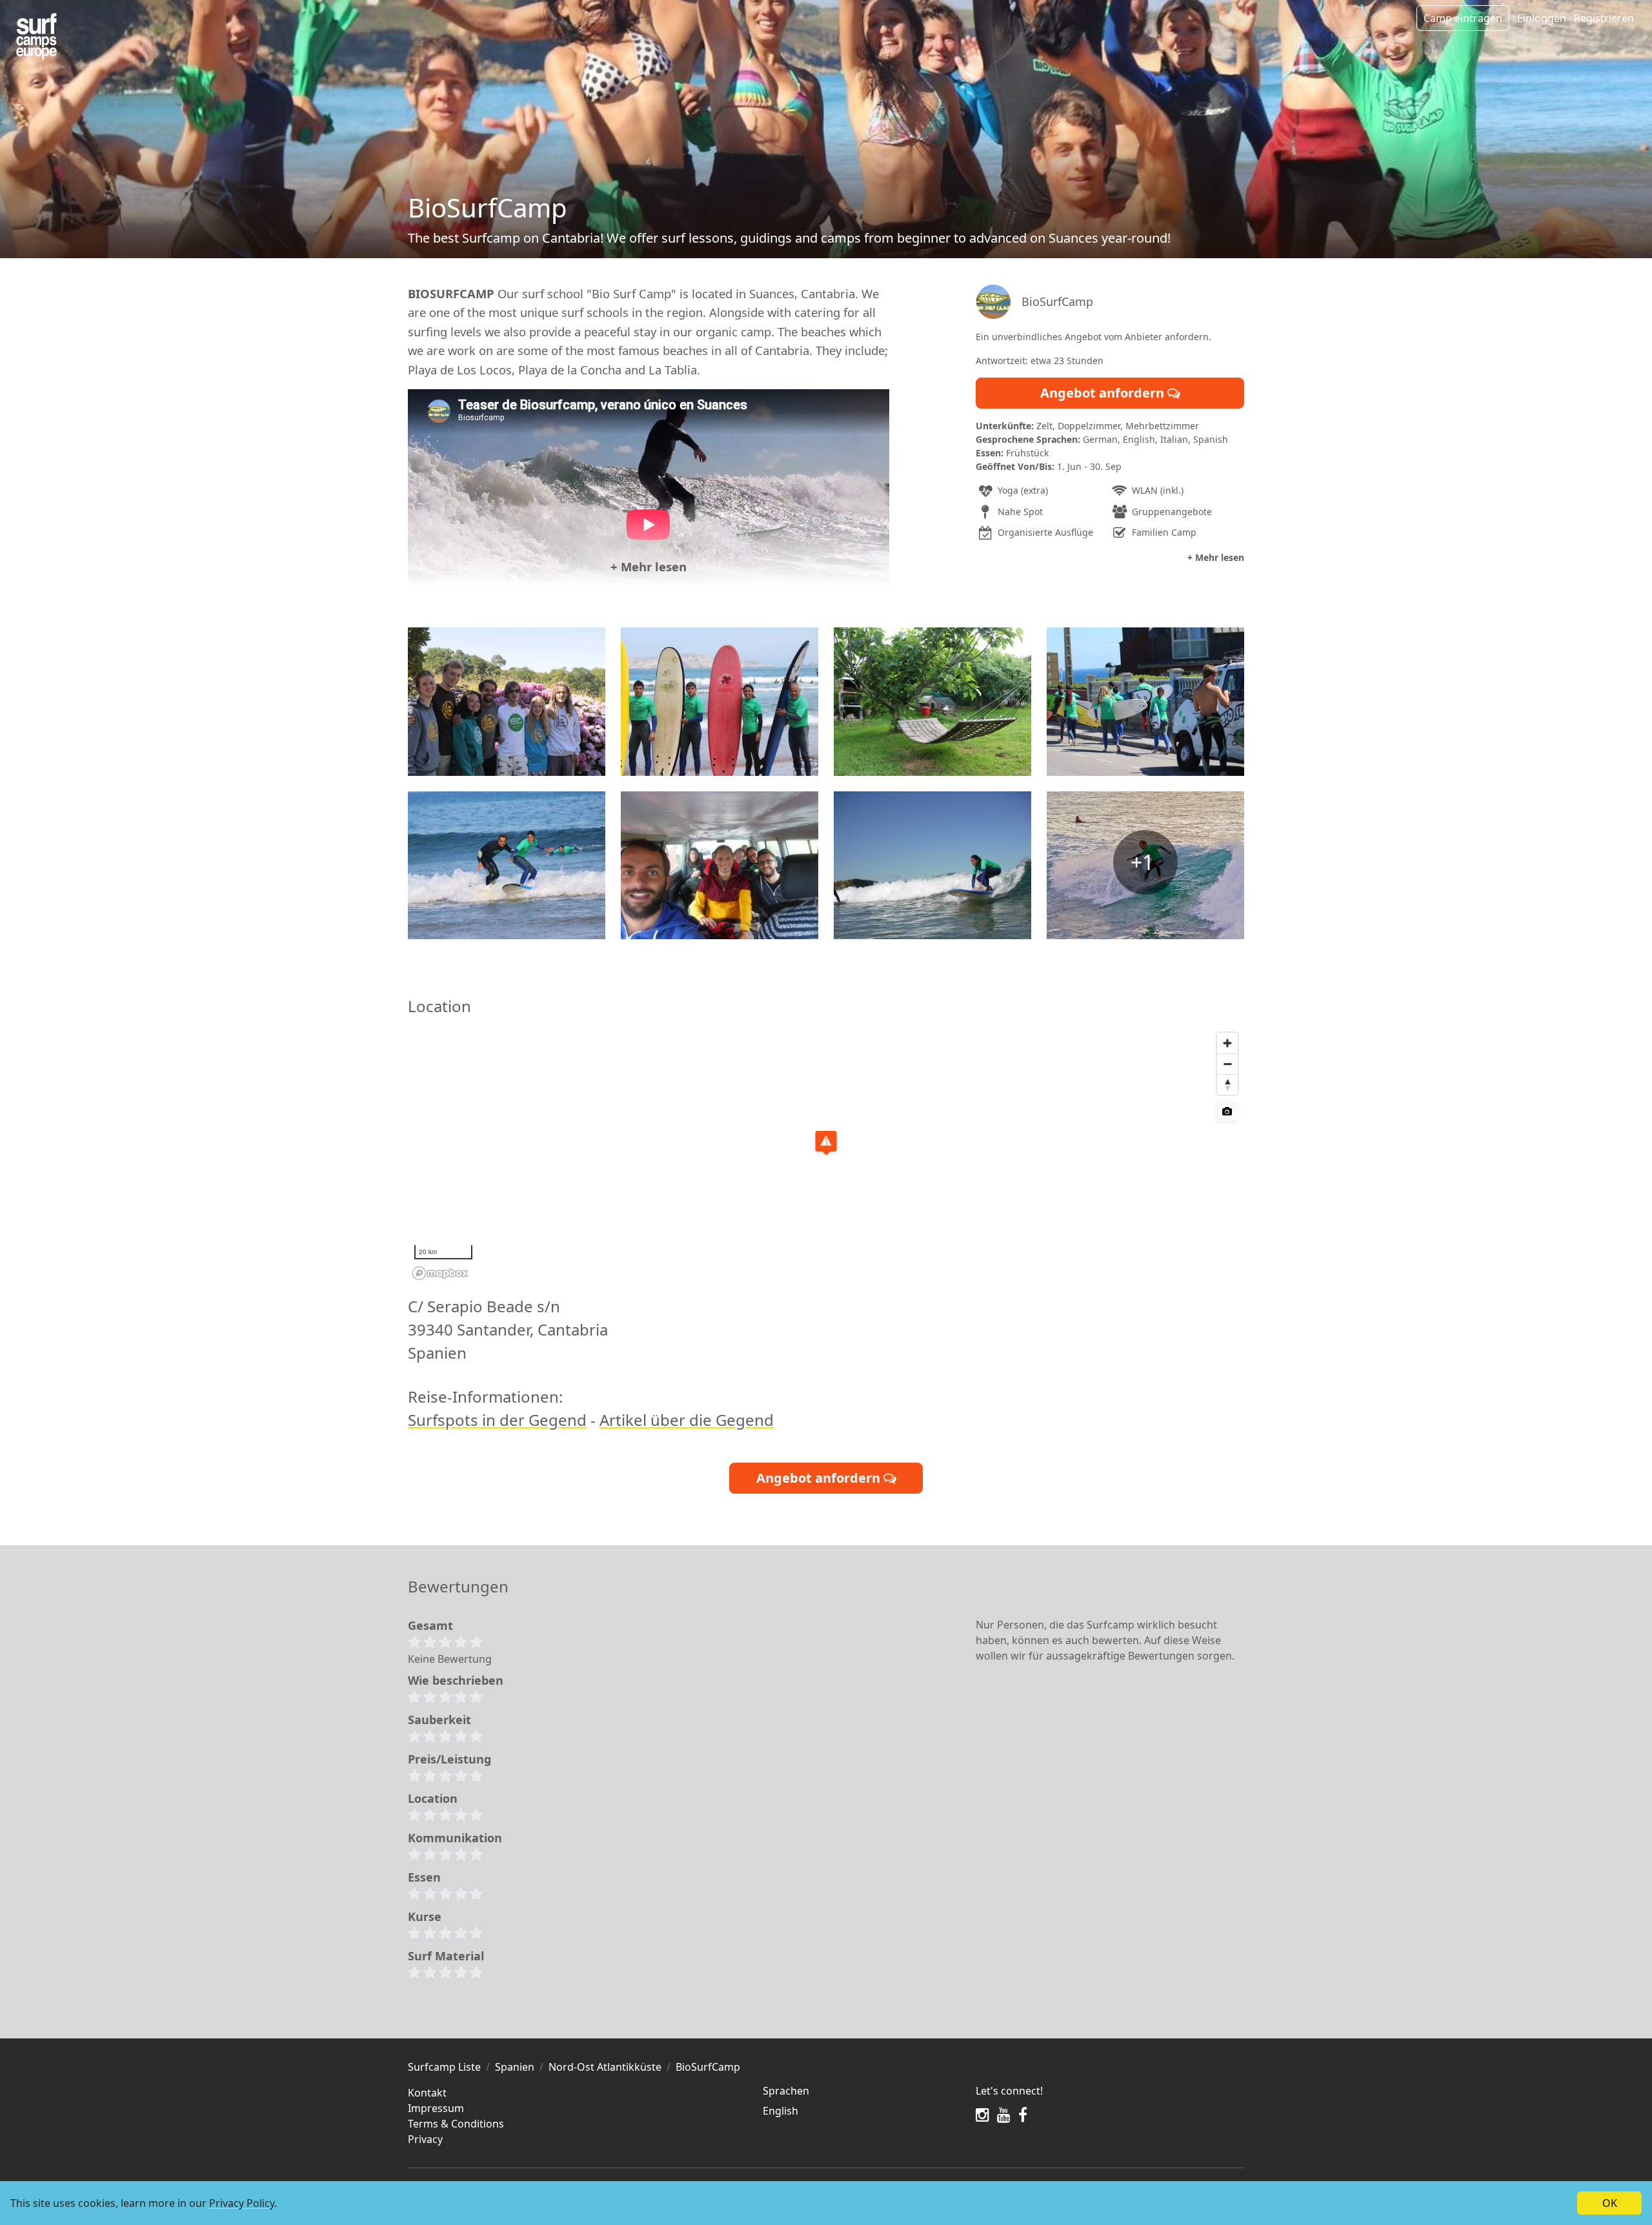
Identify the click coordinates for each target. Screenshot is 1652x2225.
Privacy (425, 2139)
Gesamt (430, 1625)
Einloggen (1542, 18)
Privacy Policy (242, 2203)
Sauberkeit (439, 1720)
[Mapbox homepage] (440, 1273)
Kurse (425, 1916)
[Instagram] (982, 2115)
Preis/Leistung (449, 1759)
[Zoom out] (1227, 1064)
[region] (826, 1155)
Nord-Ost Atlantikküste (605, 2067)
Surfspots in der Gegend (497, 1420)
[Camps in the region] (36, 36)
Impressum (436, 2108)
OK (1610, 2203)
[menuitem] (861, 2111)
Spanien (515, 2067)
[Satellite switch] (1227, 1111)
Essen (424, 1877)
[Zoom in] (1227, 1043)
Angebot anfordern (1104, 393)
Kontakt (427, 2093)
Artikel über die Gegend (687, 1420)
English (781, 2111)
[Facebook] (1023, 2115)
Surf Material (446, 1956)
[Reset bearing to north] (1227, 1084)
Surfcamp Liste (444, 2067)
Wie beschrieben (456, 1680)
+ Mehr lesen (649, 566)
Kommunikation (455, 1838)
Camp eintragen (1463, 18)
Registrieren (1604, 18)
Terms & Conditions (456, 2124)
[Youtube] (1004, 2115)
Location (433, 1798)
